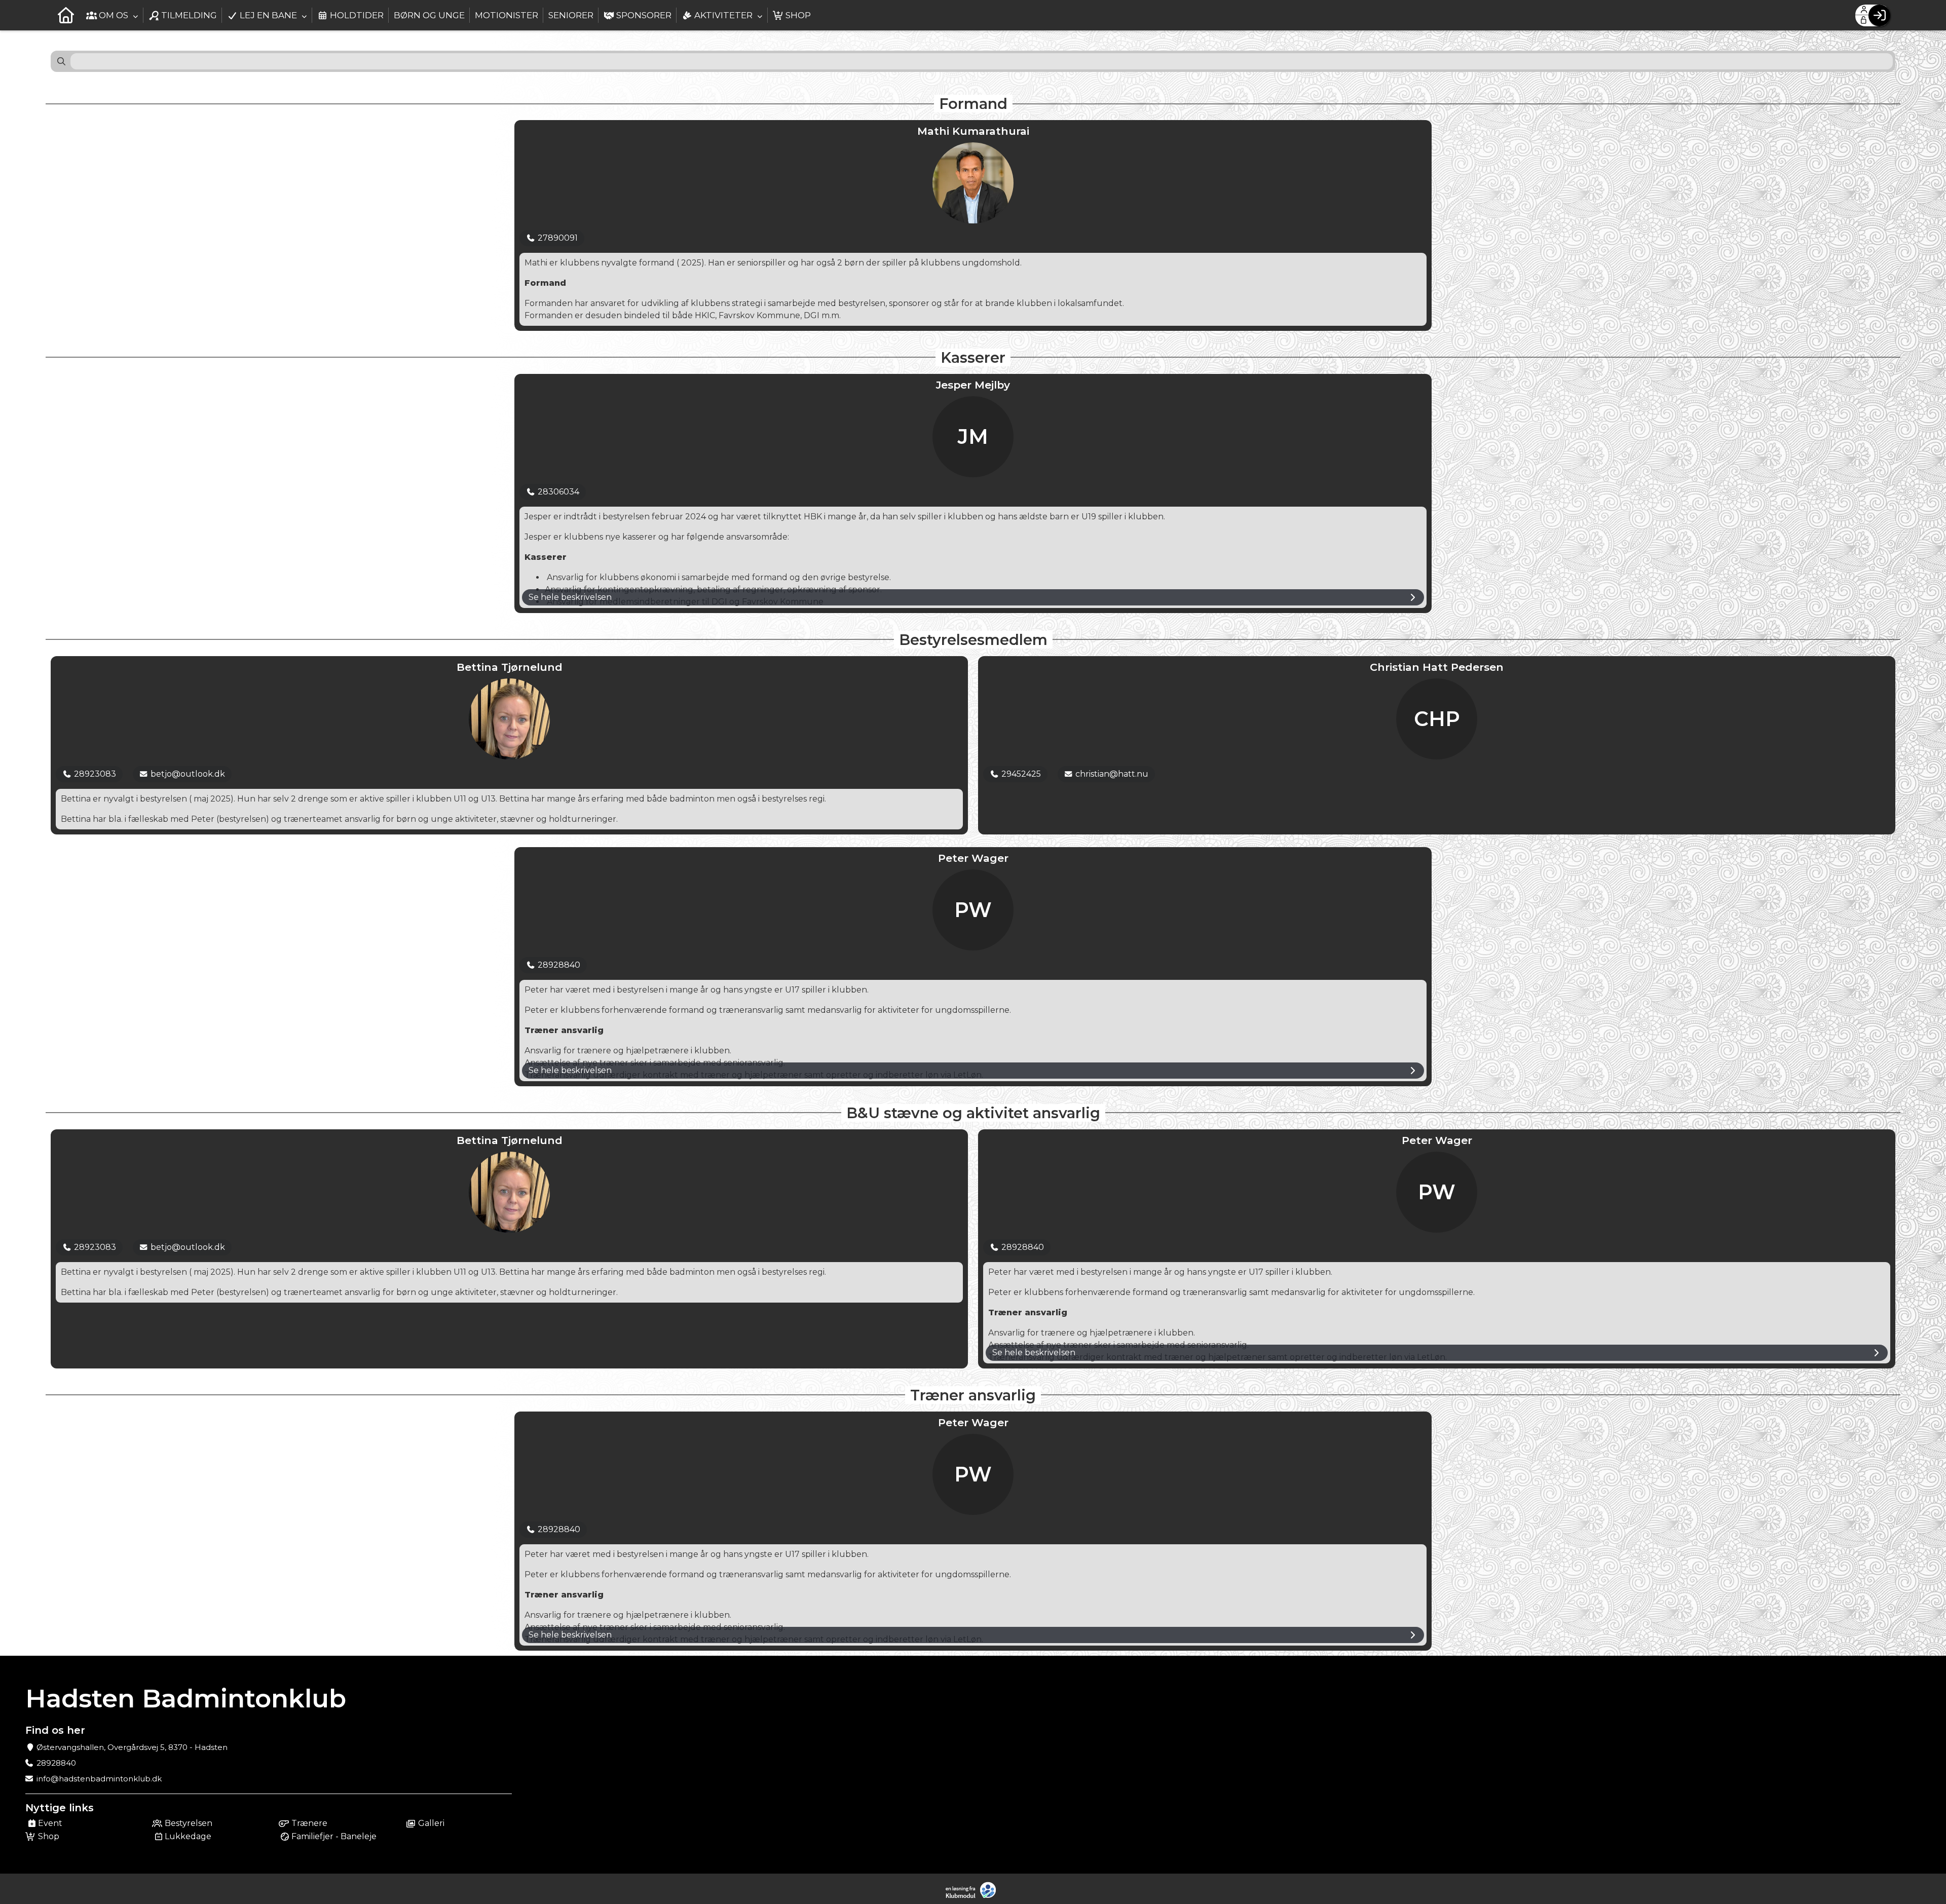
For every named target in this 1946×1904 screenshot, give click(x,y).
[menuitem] (66, 15)
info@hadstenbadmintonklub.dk (99, 1779)
